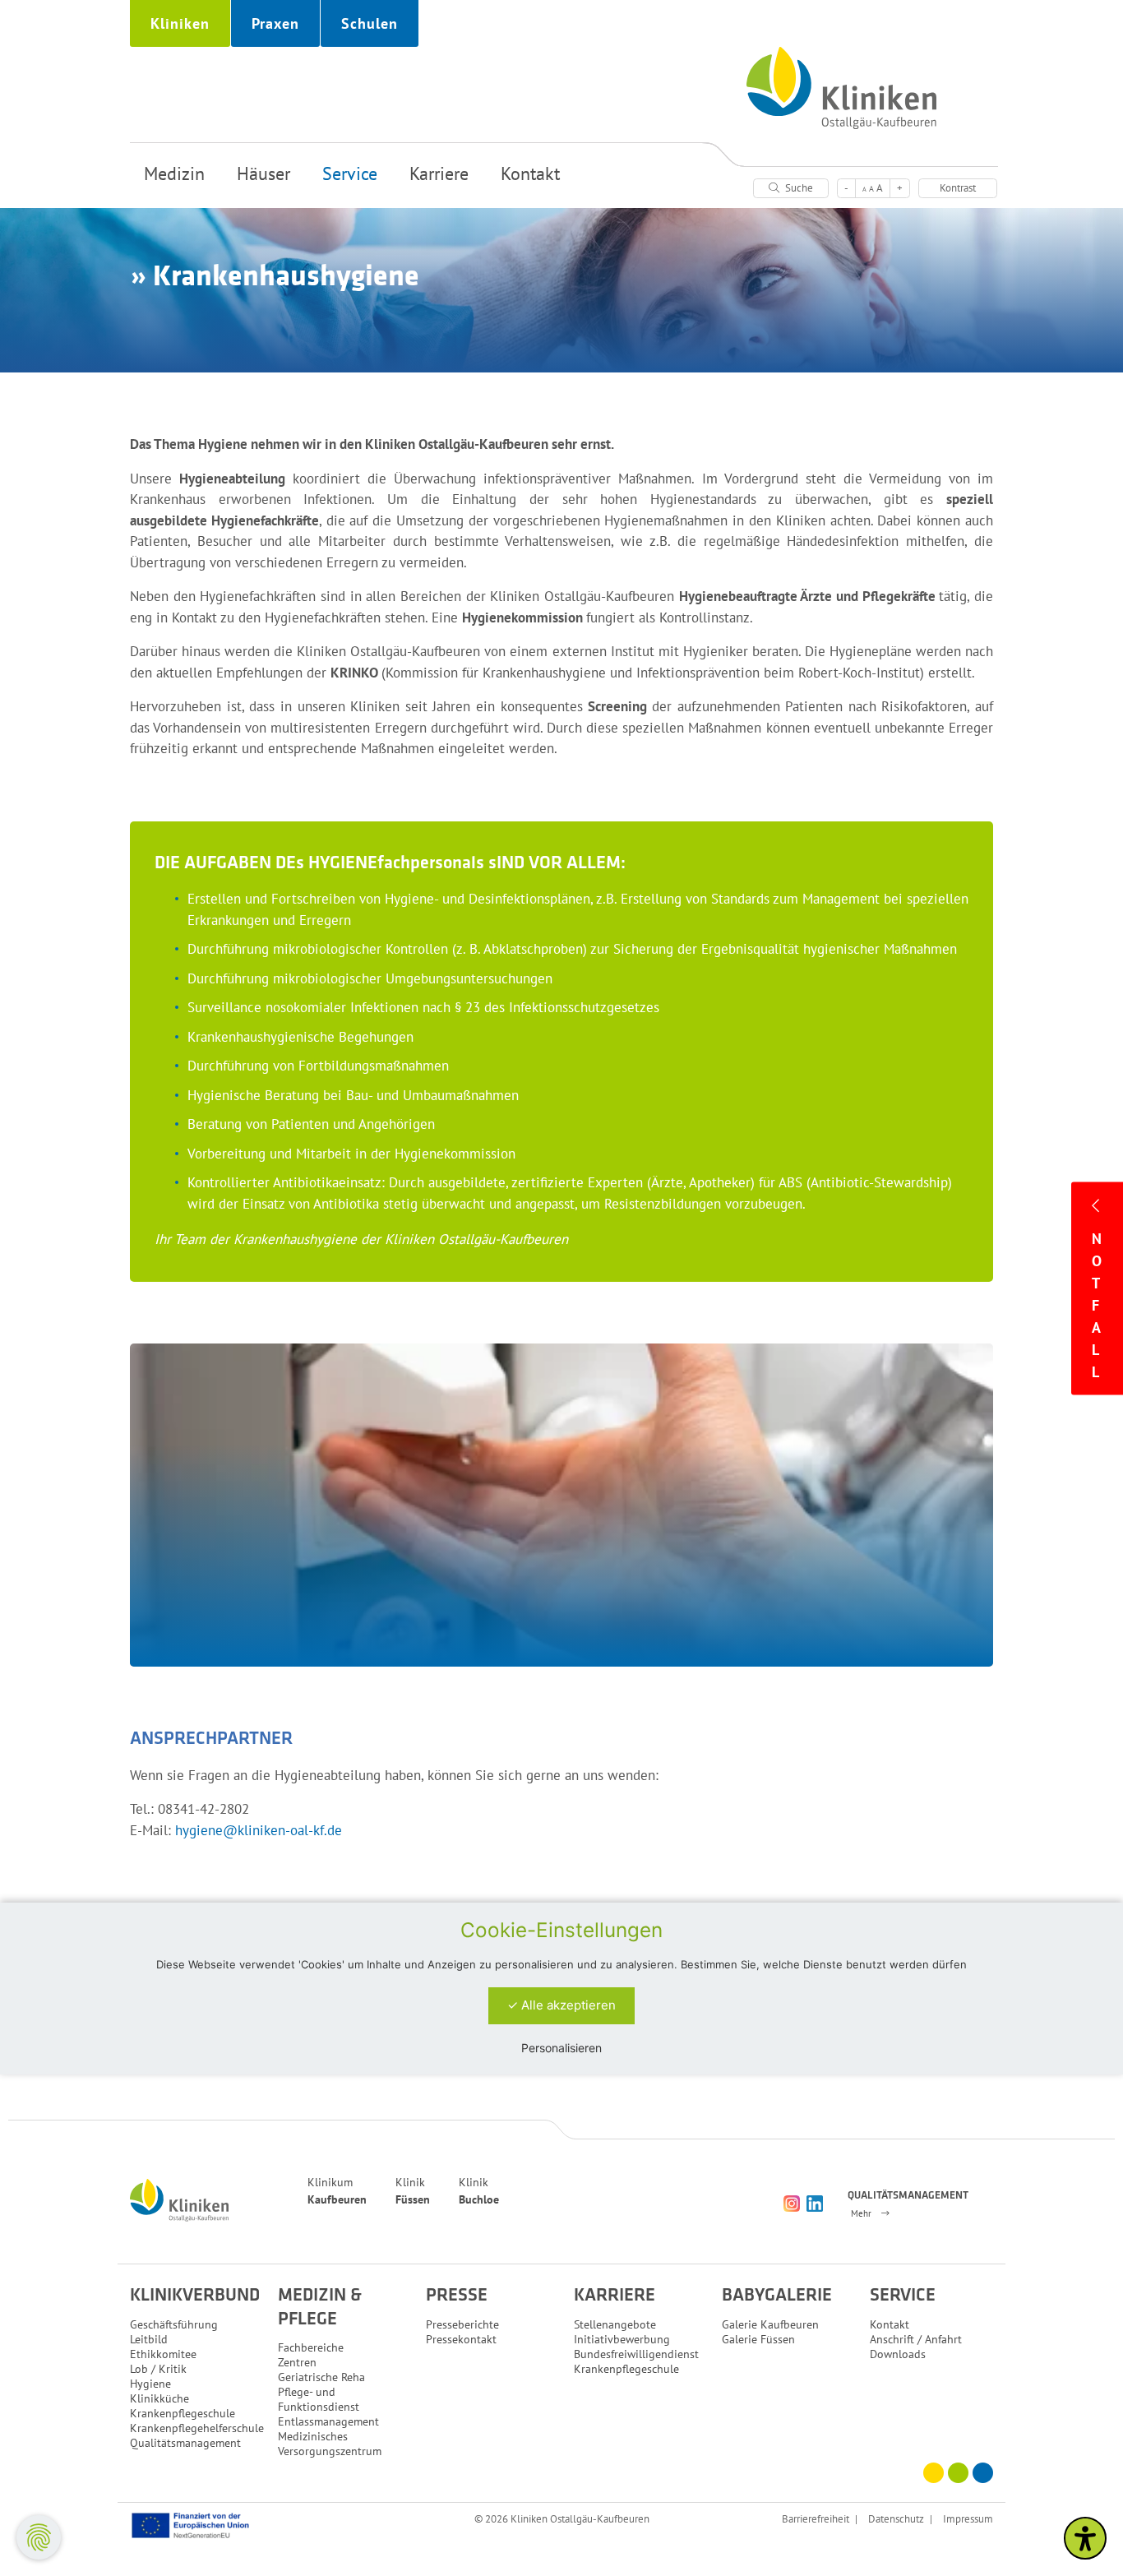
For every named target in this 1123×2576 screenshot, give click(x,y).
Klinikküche (159, 2398)
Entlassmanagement (328, 2421)
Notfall (1097, 1304)
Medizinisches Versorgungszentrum (330, 2444)
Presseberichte (462, 2324)
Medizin (174, 173)
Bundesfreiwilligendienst (636, 2354)
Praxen (275, 23)
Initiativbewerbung (622, 2339)
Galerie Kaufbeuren (770, 2324)
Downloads (898, 2354)
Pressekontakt (461, 2339)
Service (350, 173)
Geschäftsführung (174, 2324)
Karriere (439, 173)
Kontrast (958, 188)
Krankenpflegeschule (183, 2413)
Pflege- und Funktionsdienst (319, 2399)
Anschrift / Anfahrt (916, 2339)
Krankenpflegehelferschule (197, 2428)
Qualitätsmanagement (185, 2443)
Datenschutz (896, 2518)
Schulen (370, 23)
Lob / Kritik (158, 2369)
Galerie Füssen (758, 2339)
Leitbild (149, 2339)
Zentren (297, 2362)
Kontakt (530, 173)
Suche (798, 188)
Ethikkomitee (163, 2354)
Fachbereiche (311, 2347)
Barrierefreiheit (816, 2518)
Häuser (263, 173)
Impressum (968, 2518)
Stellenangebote (615, 2324)
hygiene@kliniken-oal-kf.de (259, 1830)
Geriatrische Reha (321, 2377)
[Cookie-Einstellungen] (39, 2537)
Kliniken (180, 23)
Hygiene (150, 2384)
